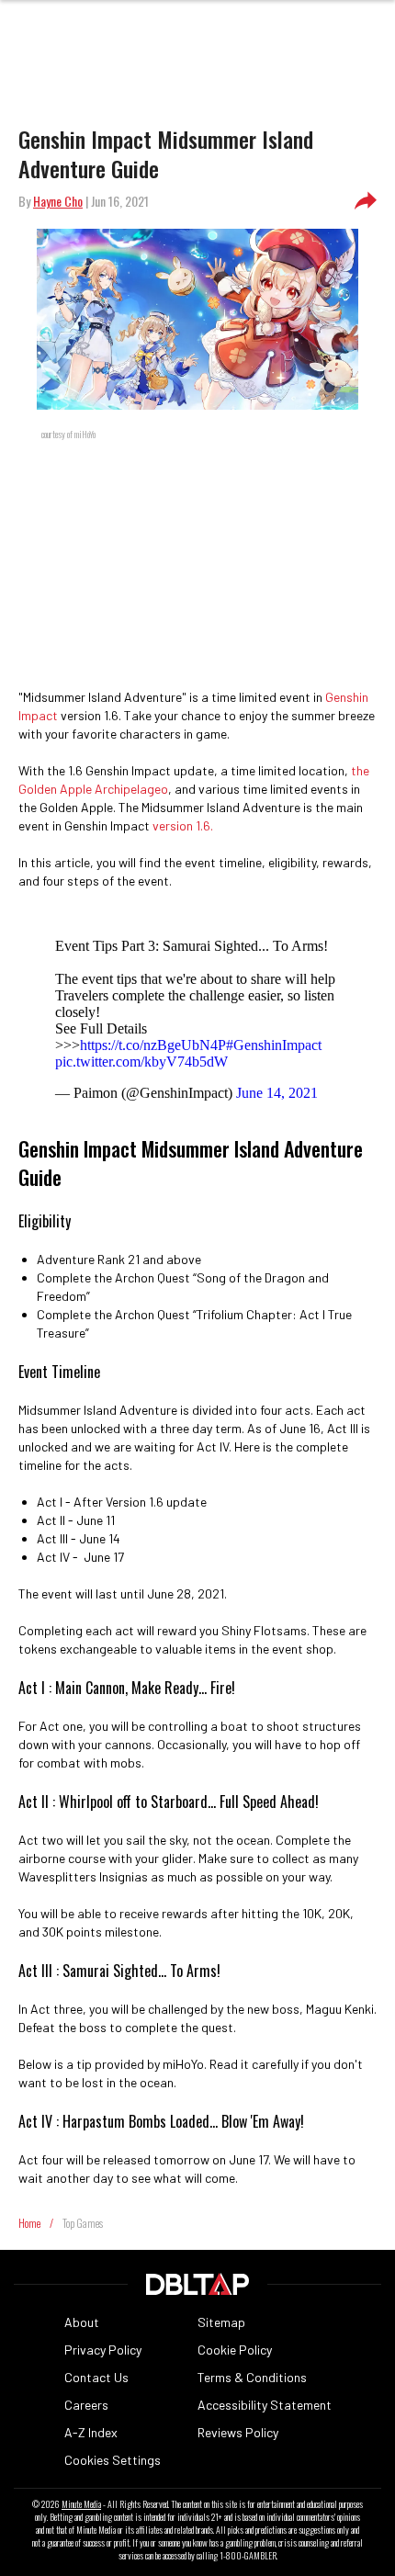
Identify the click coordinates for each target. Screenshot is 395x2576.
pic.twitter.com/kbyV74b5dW (141, 1062)
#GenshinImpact (274, 1045)
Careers (86, 2405)
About (82, 2322)
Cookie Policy (235, 2350)
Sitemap (221, 2322)
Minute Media (81, 2504)
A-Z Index (91, 2432)
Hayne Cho (58, 201)
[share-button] (366, 201)
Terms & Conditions (252, 2377)
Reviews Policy (238, 2432)
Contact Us (96, 2377)
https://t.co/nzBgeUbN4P (153, 1045)
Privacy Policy (103, 2350)
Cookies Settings (113, 2460)
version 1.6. (183, 825)
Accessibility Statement (265, 2405)
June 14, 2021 (277, 1093)
